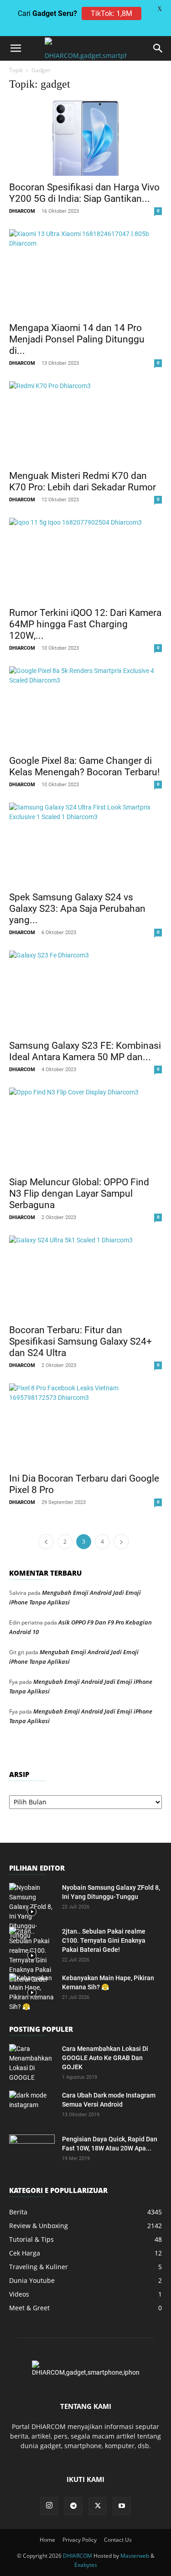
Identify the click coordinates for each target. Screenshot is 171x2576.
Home (47, 2540)
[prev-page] (46, 1542)
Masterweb (135, 2556)
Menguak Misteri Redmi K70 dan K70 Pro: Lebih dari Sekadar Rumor (83, 481)
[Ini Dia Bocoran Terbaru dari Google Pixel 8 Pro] (85, 1425)
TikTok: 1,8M (111, 13)
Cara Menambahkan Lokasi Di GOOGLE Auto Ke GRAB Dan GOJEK (105, 2058)
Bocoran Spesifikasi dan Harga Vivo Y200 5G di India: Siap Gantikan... (84, 193)
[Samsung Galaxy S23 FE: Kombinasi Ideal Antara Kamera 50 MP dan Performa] (85, 992)
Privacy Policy (80, 2540)
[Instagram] (49, 2506)
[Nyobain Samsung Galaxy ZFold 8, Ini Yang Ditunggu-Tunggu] (32, 1912)
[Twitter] (98, 2506)
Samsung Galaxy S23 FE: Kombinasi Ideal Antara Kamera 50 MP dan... (85, 1051)
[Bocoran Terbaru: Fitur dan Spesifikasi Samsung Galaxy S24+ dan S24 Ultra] (85, 1277)
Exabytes (86, 2565)
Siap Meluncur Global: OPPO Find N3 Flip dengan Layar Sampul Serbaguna (79, 1193)
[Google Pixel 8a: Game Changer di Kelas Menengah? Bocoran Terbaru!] (85, 708)
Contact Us (118, 2540)
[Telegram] (73, 2506)
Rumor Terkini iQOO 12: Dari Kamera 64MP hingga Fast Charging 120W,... (85, 624)
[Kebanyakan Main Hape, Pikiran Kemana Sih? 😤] (32, 1992)
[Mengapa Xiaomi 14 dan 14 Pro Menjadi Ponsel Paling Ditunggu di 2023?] (85, 273)
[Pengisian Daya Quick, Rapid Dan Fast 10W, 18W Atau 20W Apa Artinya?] (32, 2150)
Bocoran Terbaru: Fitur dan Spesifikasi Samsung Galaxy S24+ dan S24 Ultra (80, 1341)
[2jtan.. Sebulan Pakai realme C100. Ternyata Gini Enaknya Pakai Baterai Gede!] (32, 1956)
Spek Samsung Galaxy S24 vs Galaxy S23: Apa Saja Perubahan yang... (77, 909)
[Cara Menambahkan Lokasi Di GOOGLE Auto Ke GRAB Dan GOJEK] (32, 2063)
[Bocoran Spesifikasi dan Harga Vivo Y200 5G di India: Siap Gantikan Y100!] (85, 138)
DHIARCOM (22, 211)
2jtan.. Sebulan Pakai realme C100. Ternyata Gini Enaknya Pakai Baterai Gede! (104, 1940)
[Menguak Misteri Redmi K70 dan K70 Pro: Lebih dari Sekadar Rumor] (85, 423)
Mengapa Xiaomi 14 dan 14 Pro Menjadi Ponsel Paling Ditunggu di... (77, 339)
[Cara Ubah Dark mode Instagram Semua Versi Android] (32, 2107)
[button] (16, 48)
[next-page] (121, 1542)
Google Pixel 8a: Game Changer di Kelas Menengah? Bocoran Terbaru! (84, 766)
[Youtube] (122, 2506)
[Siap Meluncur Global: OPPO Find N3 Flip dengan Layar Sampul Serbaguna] (85, 1129)
